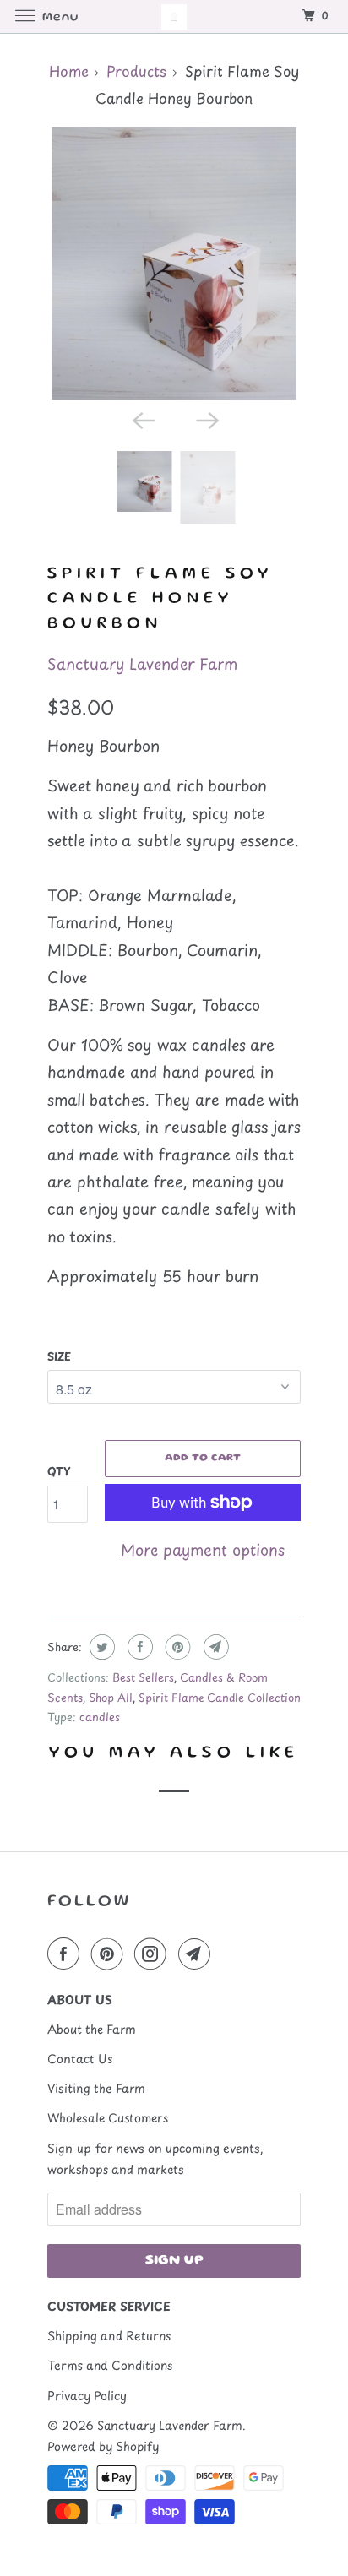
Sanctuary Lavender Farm (142, 663)
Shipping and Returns (109, 2336)
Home (69, 71)
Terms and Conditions (110, 2365)
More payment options (203, 1549)
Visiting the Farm (96, 2088)
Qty (59, 1471)
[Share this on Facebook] (138, 1647)
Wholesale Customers (108, 2118)
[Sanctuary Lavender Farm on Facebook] (67, 1954)
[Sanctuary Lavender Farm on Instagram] (154, 1954)
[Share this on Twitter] (100, 1647)
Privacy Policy (87, 2396)
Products (136, 71)
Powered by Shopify (103, 2446)
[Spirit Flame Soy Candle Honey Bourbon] (174, 264)
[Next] (206, 419)
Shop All (111, 1697)
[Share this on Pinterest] (176, 1647)
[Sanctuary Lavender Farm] (174, 16)
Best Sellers (143, 1677)
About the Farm (92, 2029)
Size (59, 1356)
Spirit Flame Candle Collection (220, 1697)
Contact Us (80, 2059)
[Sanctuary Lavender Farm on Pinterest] (111, 1954)
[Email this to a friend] (214, 1647)
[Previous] (142, 419)
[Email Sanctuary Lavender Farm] (198, 1954)
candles (100, 1717)
